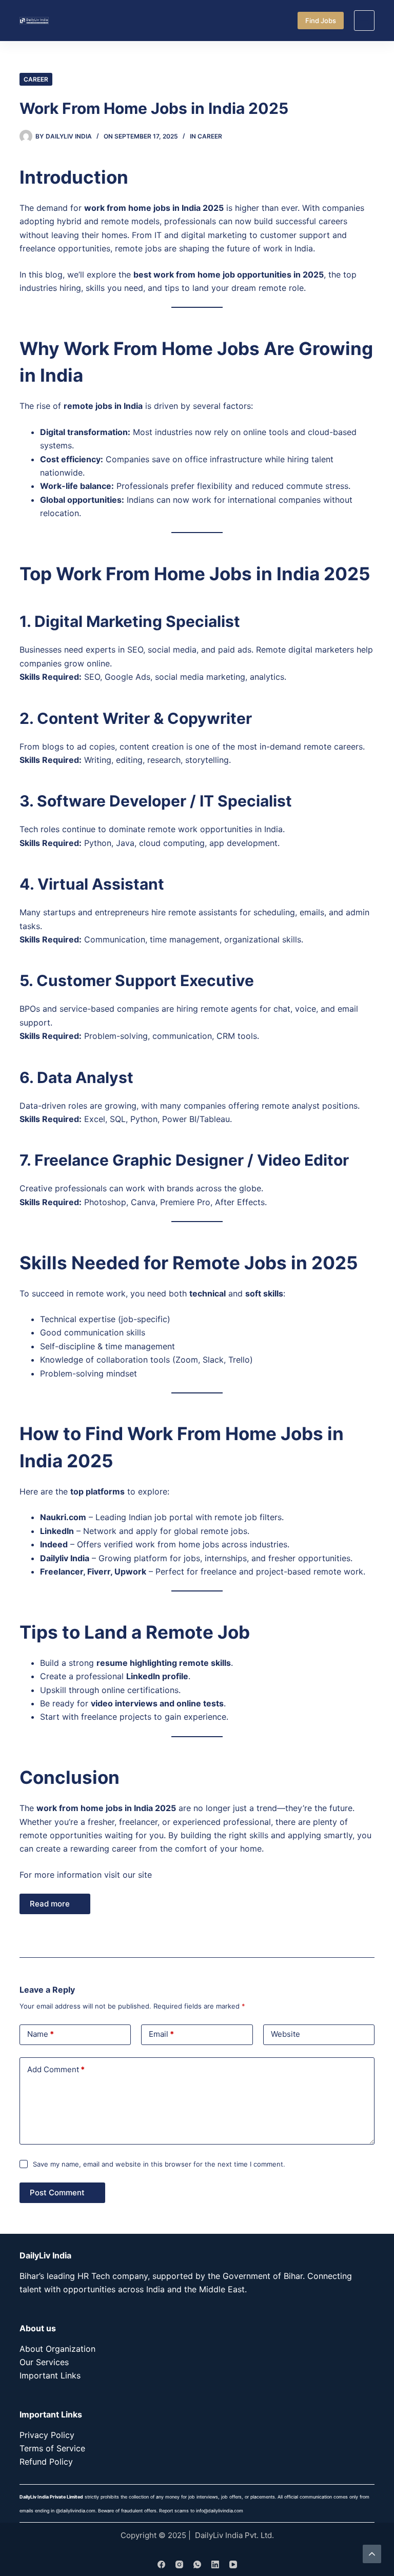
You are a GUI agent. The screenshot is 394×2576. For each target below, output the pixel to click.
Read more (50, 1904)
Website (285, 2034)
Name (41, 2034)
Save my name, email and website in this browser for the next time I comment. (159, 2164)
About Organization (57, 2349)
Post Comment (57, 2192)
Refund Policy (46, 2462)
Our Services (44, 2362)
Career (36, 79)
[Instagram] (179, 2564)
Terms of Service (52, 2448)
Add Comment (56, 2069)
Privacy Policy (47, 2435)
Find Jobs (321, 21)
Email (161, 2034)
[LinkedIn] (215, 2564)
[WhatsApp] (197, 2564)
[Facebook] (161, 2564)
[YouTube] (233, 2564)
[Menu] (364, 21)
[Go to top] (372, 2554)
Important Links (50, 2375)
